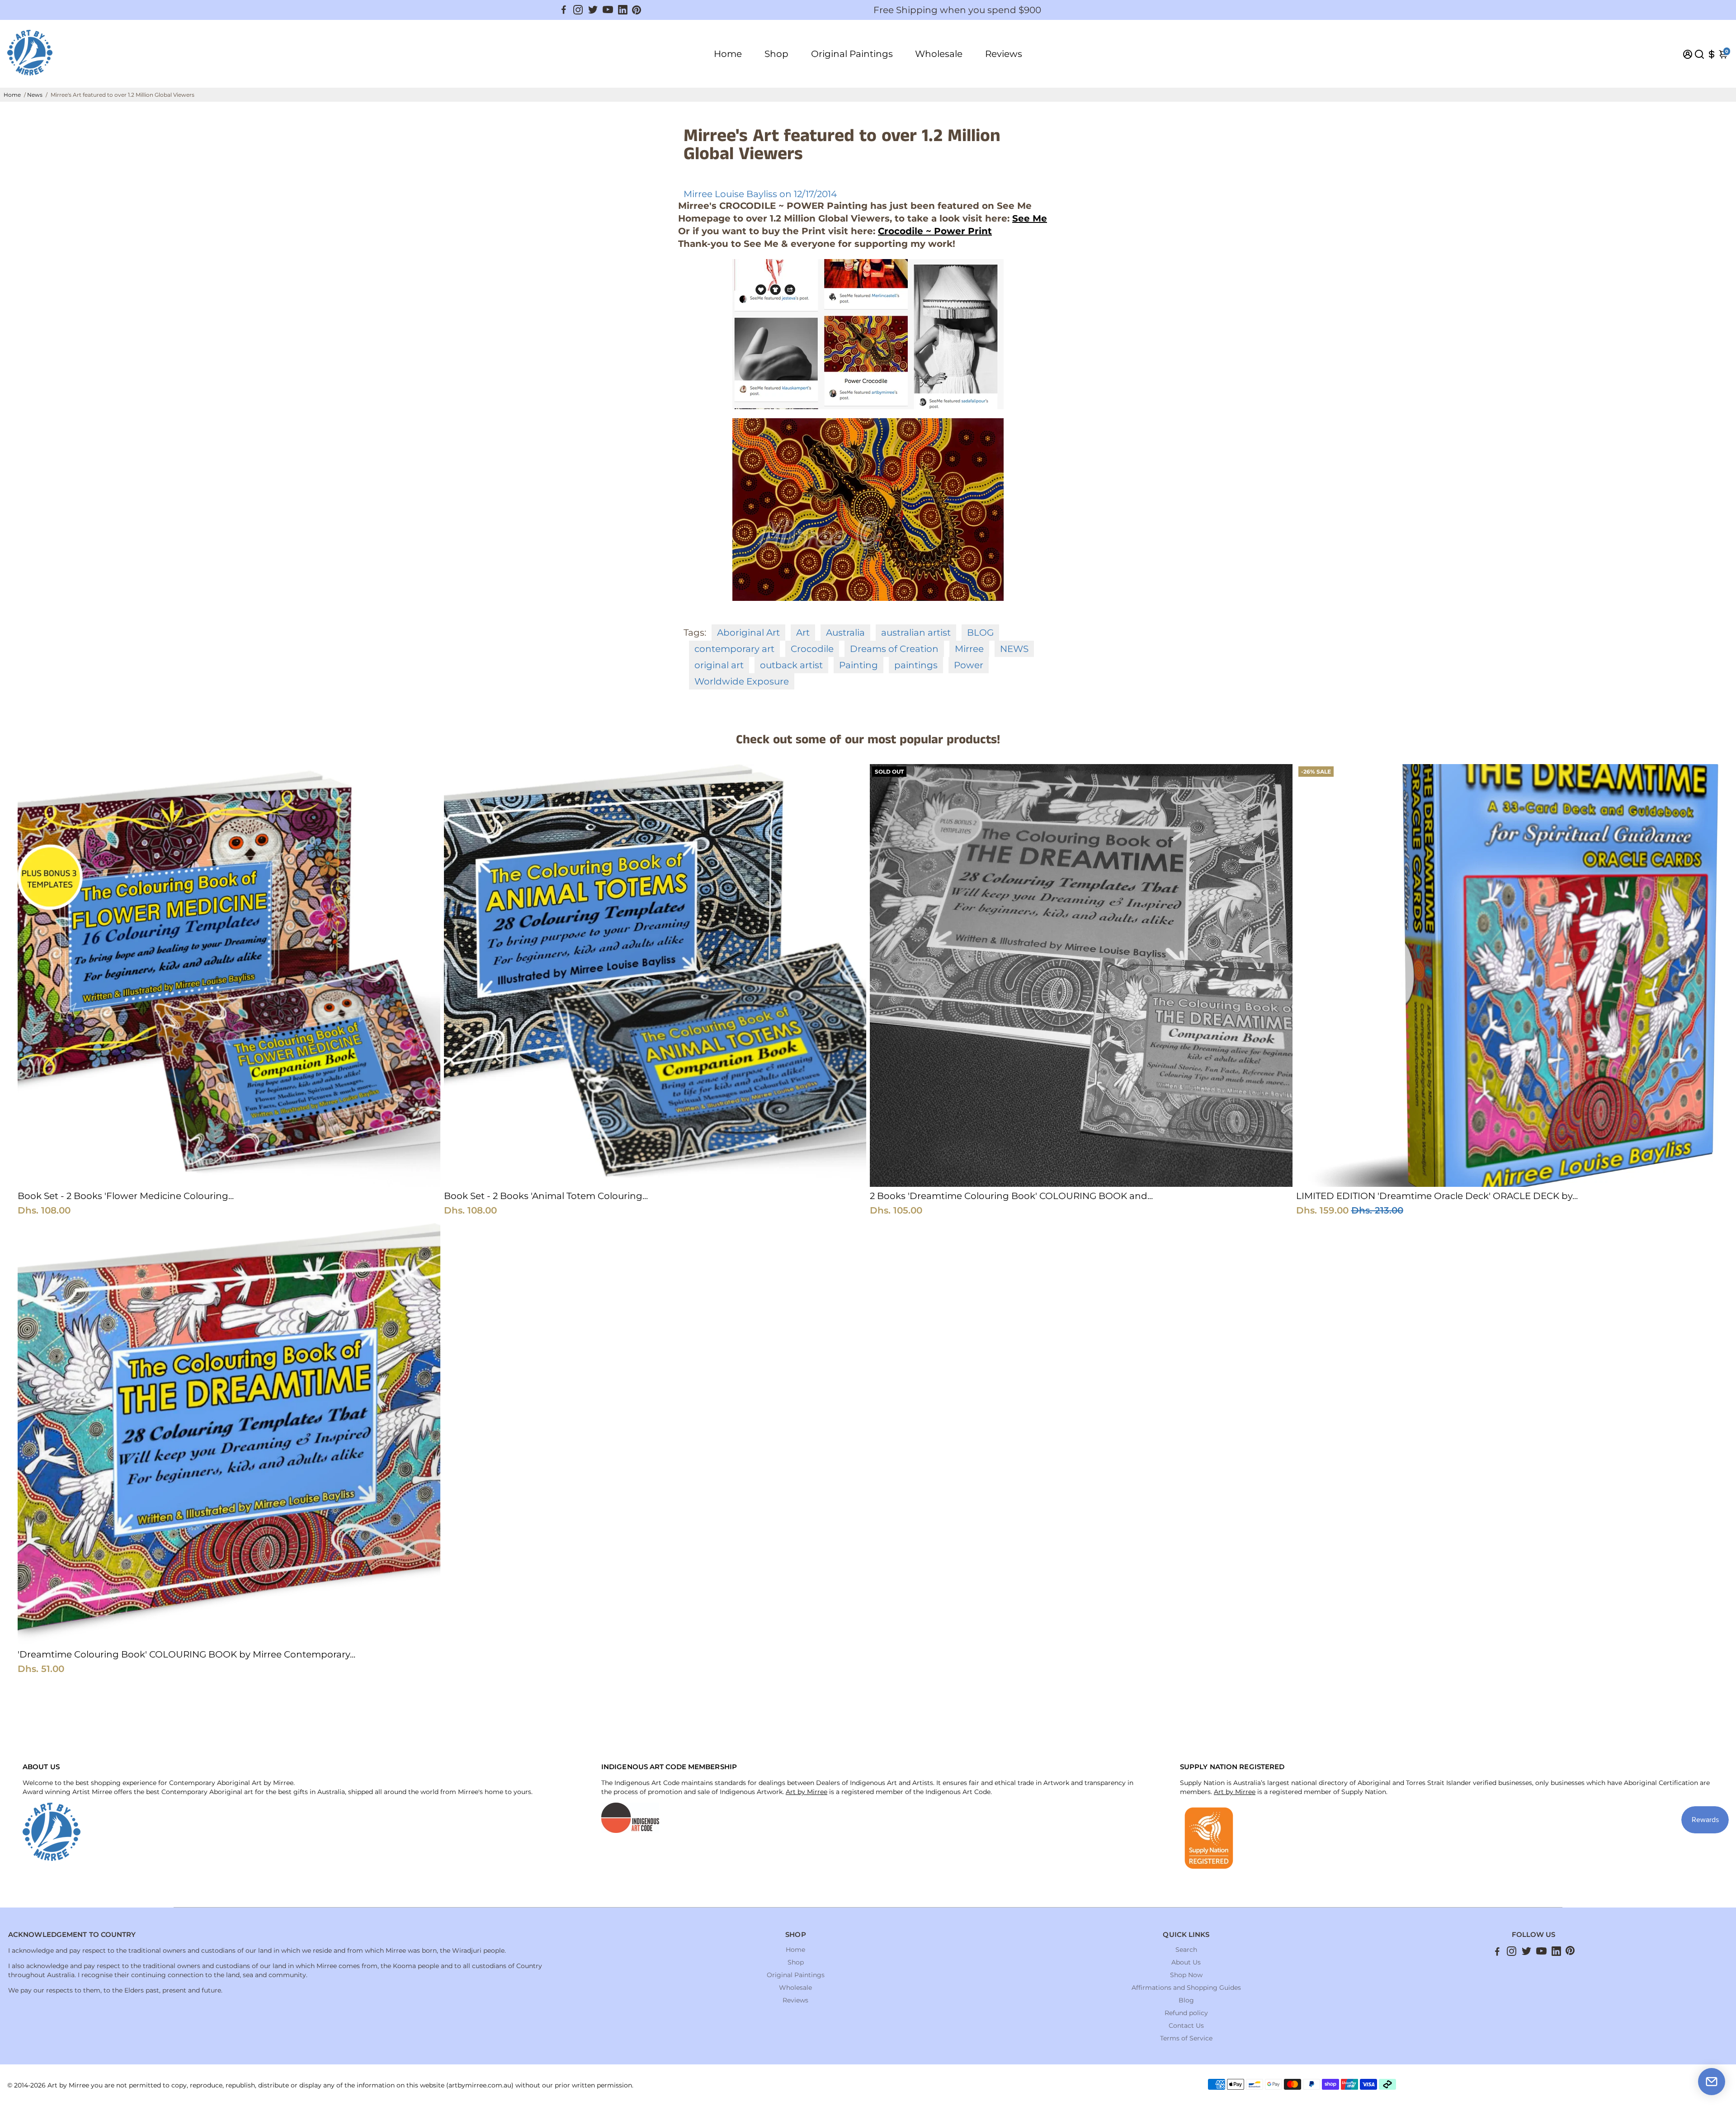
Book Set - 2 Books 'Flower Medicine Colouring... (126, 1196)
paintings (916, 665)
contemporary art (734, 649)
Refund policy (1186, 2013)
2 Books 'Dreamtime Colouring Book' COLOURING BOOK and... (1011, 1196)
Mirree (969, 649)
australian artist (916, 633)
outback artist (791, 665)
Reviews (1004, 54)
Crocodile (812, 649)
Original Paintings (852, 54)
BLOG (980, 633)
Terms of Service (1186, 2038)
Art (803, 633)
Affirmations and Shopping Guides (1186, 1988)
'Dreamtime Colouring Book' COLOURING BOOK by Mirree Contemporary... (186, 1654)
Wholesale (939, 54)
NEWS (1014, 649)
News (35, 95)
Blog (1186, 2000)
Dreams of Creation (894, 649)
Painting (859, 665)
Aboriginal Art (748, 633)
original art (719, 665)
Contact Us (1186, 2026)
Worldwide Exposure (742, 681)
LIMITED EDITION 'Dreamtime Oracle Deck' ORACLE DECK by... (1437, 1196)
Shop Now (1186, 1975)
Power (969, 665)
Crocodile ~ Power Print (935, 231)
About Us (1186, 1962)
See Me (1030, 218)
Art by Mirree (807, 1792)
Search (1186, 1950)
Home (728, 54)
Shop (776, 54)
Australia (845, 633)
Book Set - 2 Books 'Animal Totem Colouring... (546, 1196)
